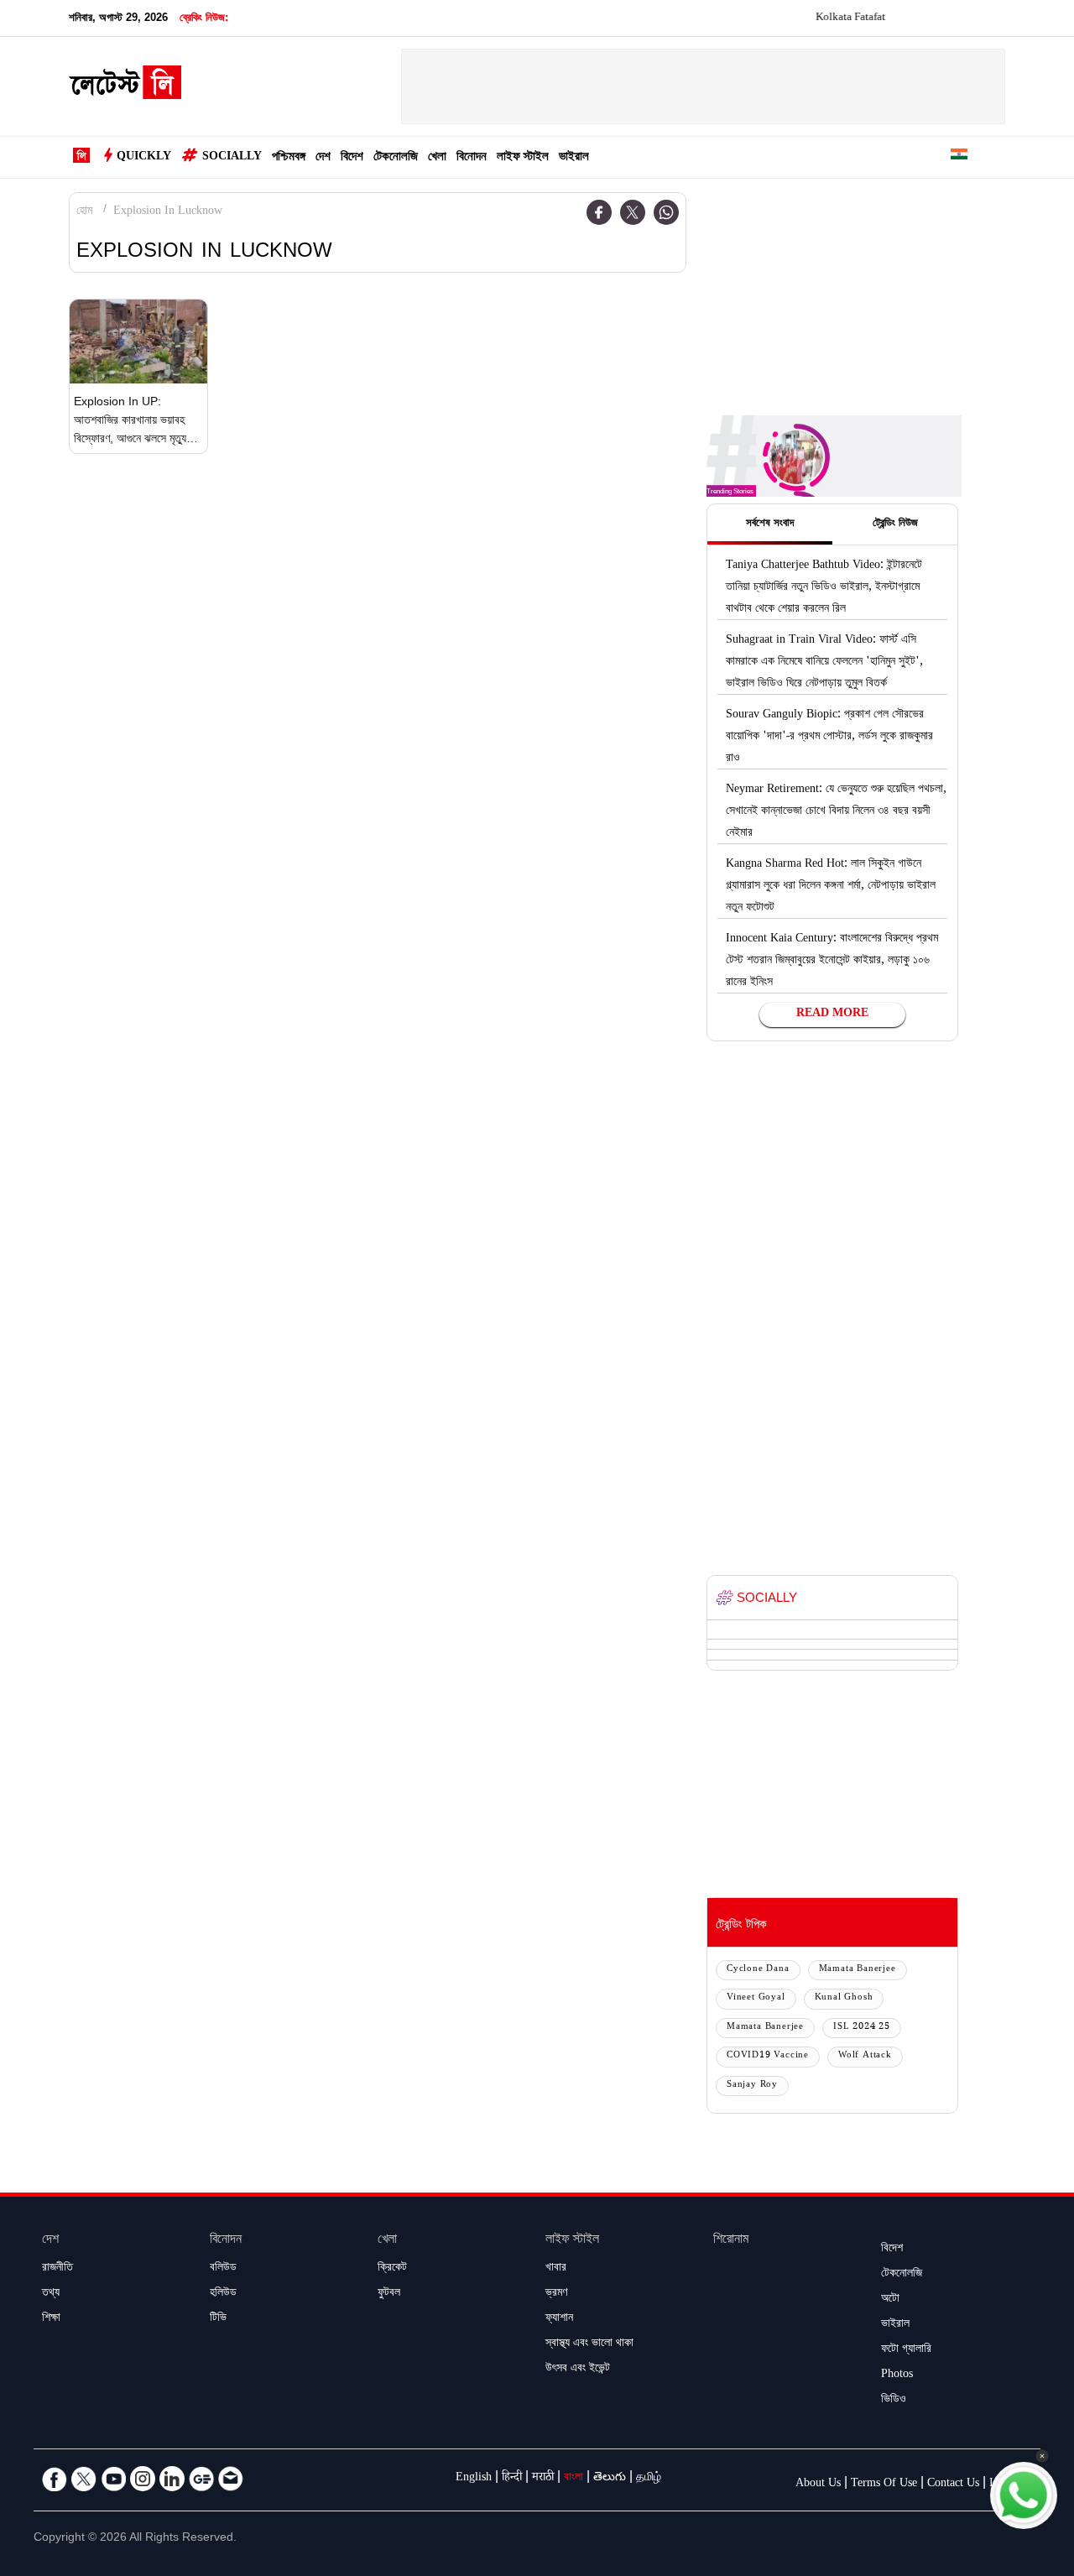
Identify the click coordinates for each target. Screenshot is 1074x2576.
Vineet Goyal (756, 1998)
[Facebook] (599, 212)
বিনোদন (472, 158)
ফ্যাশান (559, 2319)
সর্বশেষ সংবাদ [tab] (770, 524)
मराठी (543, 2479)
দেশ (323, 158)
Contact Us (953, 2485)
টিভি (218, 2319)
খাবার (556, 2269)
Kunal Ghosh (844, 1998)
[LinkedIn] (172, 2479)
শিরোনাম (731, 2241)
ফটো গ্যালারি (906, 2350)
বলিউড (223, 2269)
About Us (818, 2485)
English (474, 2479)
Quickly (144, 158)
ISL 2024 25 (862, 2028)
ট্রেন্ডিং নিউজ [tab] (895, 524)
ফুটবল (389, 2294)
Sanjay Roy (752, 2086)
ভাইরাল (574, 158)
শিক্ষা (51, 2319)
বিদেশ (352, 158)
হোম (84, 212)
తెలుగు (610, 2479)
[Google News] (201, 2479)
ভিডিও (894, 2401)
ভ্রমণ (556, 2294)
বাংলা (573, 2479)
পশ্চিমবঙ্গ (289, 158)
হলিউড (223, 2294)
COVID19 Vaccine (768, 2056)
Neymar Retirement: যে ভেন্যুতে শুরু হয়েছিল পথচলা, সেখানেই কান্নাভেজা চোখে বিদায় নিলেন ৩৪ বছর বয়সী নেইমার (836, 812)
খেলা (437, 158)
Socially (232, 158)
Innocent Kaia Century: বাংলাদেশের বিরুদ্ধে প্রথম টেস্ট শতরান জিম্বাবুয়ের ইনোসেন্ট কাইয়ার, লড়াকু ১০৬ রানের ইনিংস (832, 962)
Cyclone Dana (758, 1970)
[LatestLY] (125, 87)
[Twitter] (633, 212)
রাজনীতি (57, 2269)
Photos (897, 2375)
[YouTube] (113, 2479)
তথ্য (51, 2294)
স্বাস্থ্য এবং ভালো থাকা (589, 2344)
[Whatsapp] (666, 212)
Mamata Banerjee (858, 1970)
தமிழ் (649, 2479)
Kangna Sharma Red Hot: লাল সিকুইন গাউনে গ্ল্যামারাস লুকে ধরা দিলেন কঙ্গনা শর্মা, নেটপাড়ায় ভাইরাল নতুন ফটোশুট (831, 887)
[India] (959, 157)
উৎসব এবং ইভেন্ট (578, 2370)
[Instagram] (143, 2479)
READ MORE (832, 1014)
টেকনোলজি (396, 158)
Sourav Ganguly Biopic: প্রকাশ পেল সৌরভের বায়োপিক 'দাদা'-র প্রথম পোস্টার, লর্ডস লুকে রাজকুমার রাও (829, 738)
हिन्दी (512, 2479)
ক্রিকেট (392, 2269)
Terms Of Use (884, 2485)
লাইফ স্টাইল (523, 158)
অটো (890, 2300)
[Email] (231, 2479)
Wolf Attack (865, 2056)
